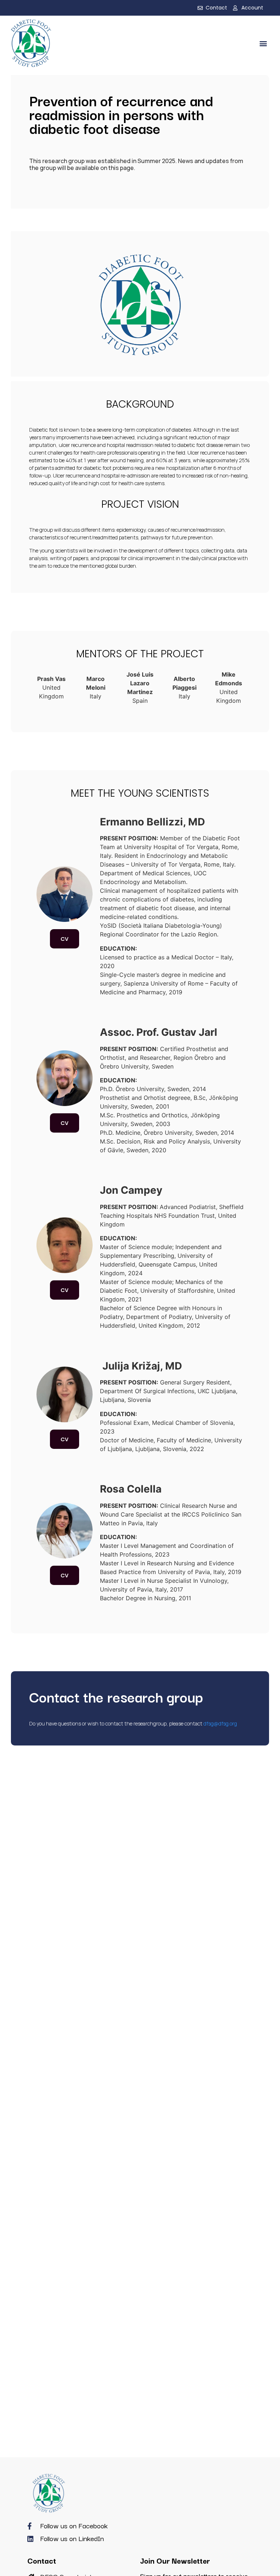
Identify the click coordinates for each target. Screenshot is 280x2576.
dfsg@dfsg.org (220, 1723)
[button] (263, 43)
